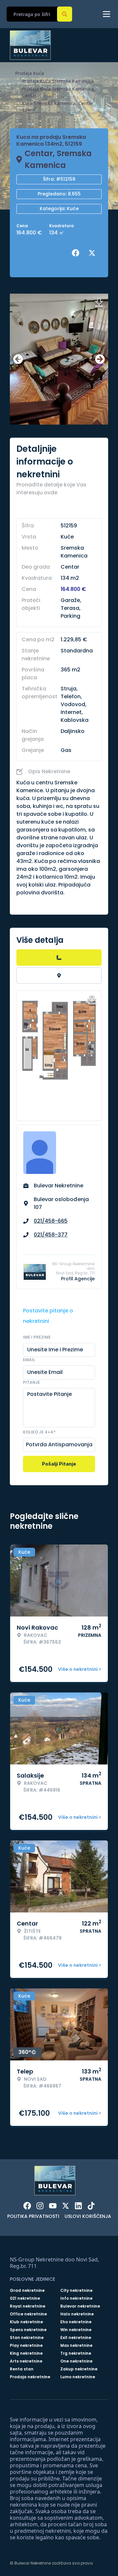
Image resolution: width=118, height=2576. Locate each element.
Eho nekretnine (76, 2322)
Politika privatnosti (33, 2216)
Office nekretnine (28, 2314)
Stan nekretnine (27, 2338)
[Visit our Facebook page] (27, 2206)
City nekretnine (76, 2291)
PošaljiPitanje (59, 1464)
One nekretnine (76, 2361)
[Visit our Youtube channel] (53, 2206)
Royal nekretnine (28, 2306)
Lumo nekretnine (78, 2377)
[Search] (65, 14)
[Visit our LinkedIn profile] (78, 2206)
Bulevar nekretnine (80, 2306)
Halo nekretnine (77, 2314)
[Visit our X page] (66, 2206)
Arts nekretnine (26, 2361)
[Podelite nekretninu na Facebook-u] (77, 253)
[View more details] (59, 958)
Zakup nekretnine (79, 2369)
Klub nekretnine (26, 2322)
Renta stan (22, 2369)
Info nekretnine (76, 2298)
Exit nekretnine (76, 2338)
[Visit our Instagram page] (40, 2206)
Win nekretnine (76, 2330)
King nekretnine (26, 2353)
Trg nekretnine (76, 2353)
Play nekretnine (26, 2346)
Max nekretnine (76, 2346)
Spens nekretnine (28, 2330)
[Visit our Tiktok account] (91, 2206)
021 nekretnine (25, 2298)
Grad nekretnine (27, 2291)
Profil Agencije (78, 1279)
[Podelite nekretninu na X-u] (93, 253)
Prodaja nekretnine (30, 2377)
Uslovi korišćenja (88, 2216)
